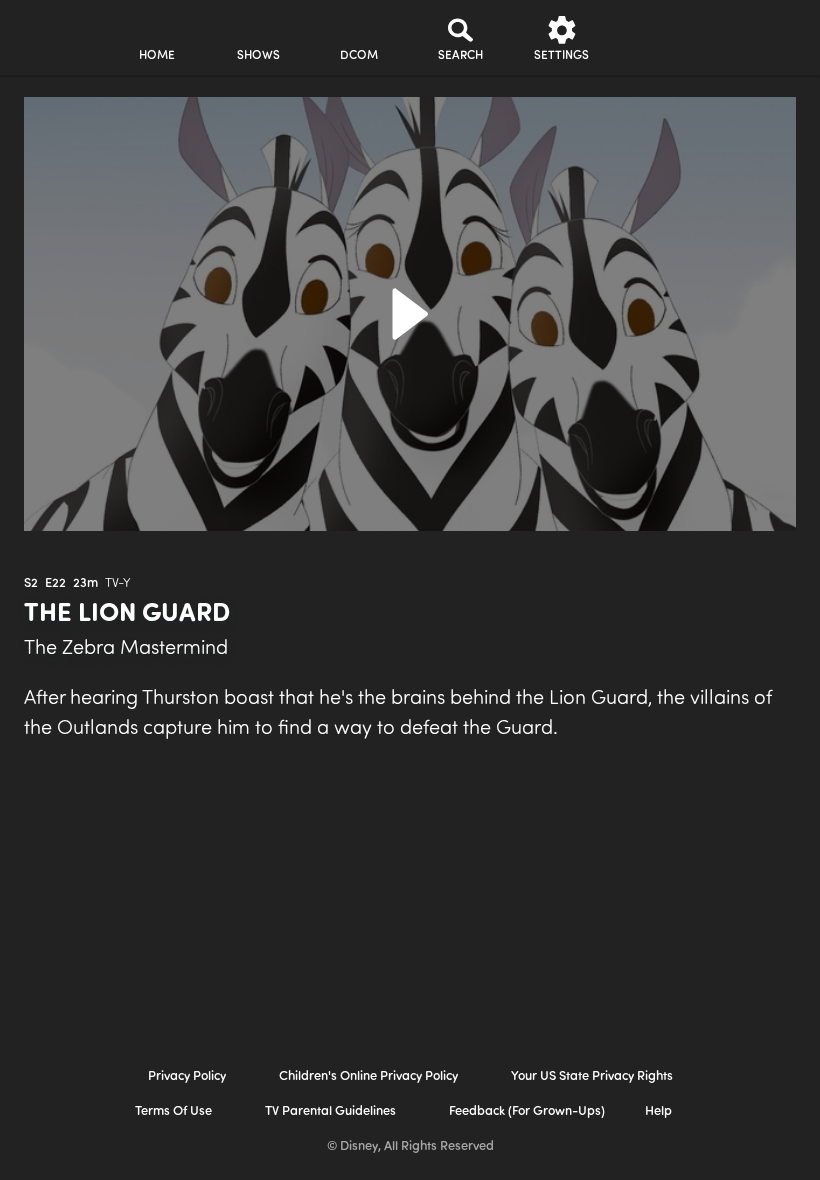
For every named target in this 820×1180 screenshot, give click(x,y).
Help (658, 1111)
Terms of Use (173, 1111)
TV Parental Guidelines (330, 1111)
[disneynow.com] (54, 30)
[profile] (663, 38)
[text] (31, 584)
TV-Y (118, 583)
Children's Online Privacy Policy (368, 1076)
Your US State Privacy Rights (592, 1076)
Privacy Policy (187, 1076)
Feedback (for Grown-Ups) (527, 1111)
